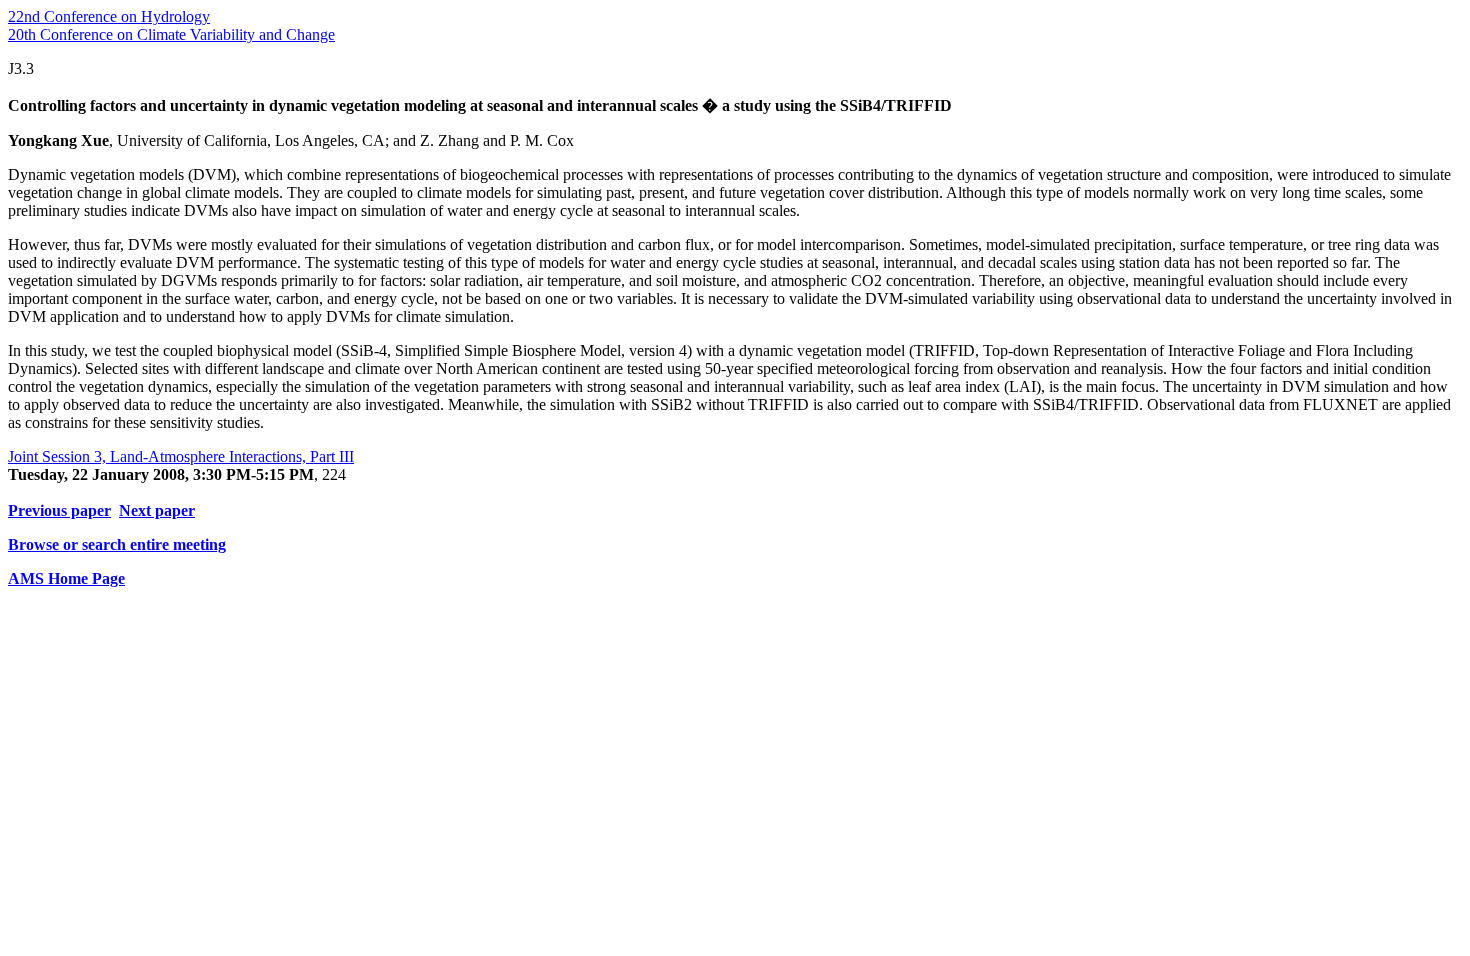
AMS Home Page (66, 578)
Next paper (157, 510)
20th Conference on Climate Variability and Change (171, 34)
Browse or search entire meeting (117, 544)
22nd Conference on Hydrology (109, 16)
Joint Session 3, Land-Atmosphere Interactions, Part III (181, 456)
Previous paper (59, 510)
